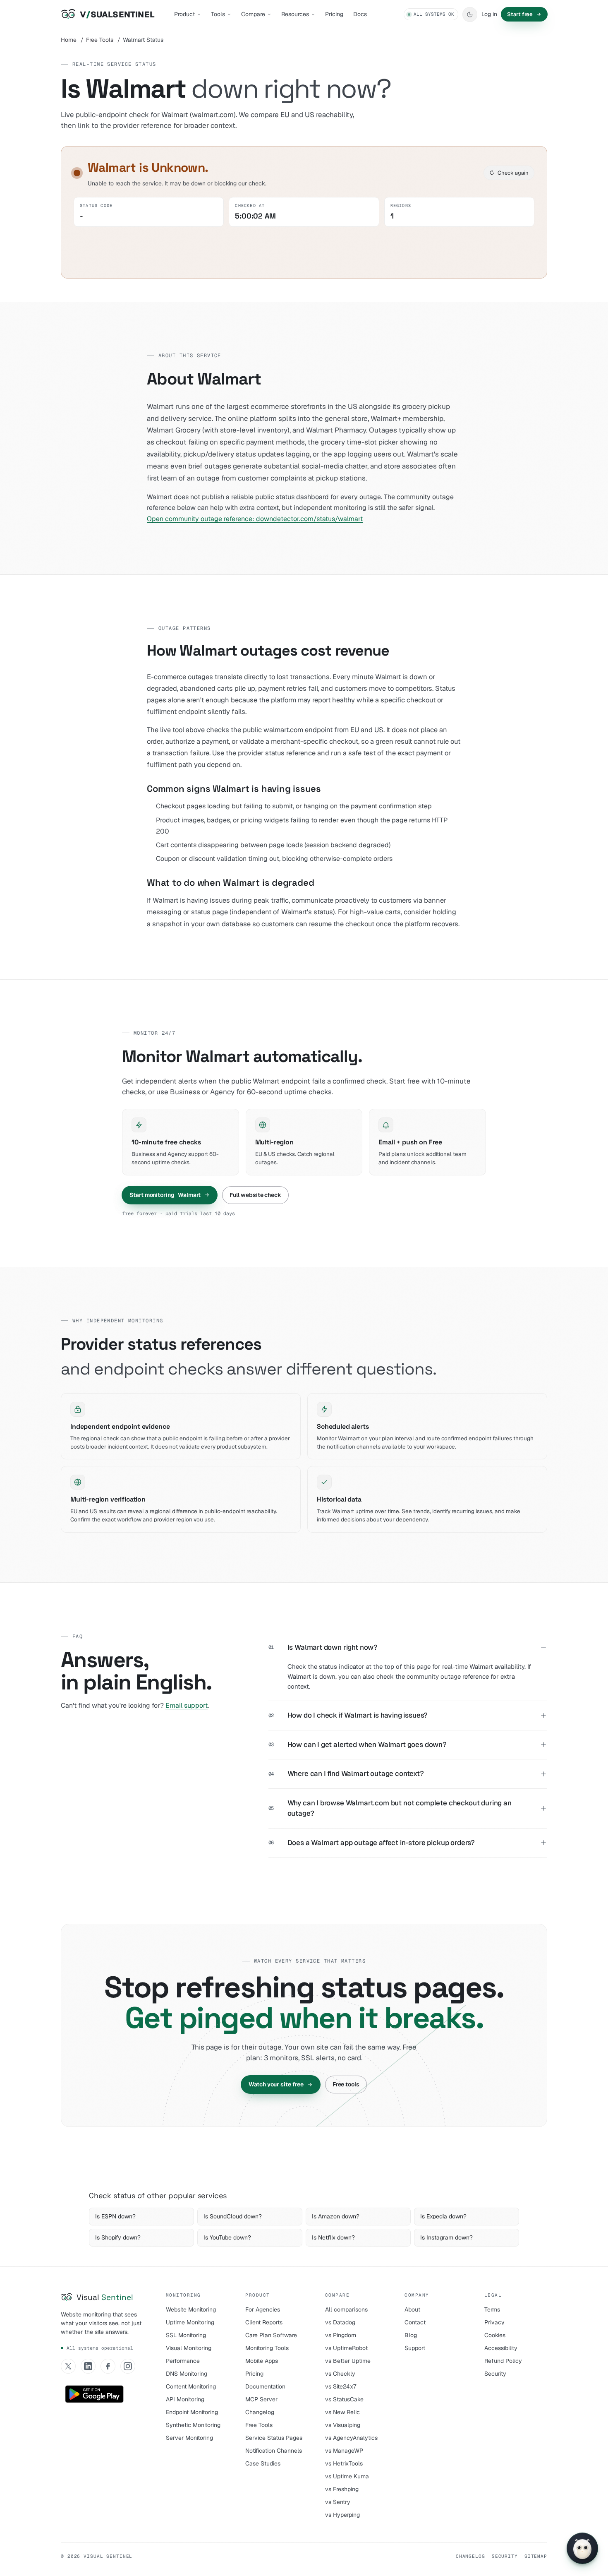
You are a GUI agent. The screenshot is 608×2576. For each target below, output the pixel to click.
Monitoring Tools (267, 2348)
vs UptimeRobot (346, 2348)
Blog (411, 2335)
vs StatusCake (344, 2399)
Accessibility (501, 2348)
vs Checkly (340, 2374)
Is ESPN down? (115, 2216)
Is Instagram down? (446, 2237)
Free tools (346, 2084)
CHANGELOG (470, 2556)
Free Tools (100, 40)
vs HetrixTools (344, 2463)
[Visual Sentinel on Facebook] (108, 2366)
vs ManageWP (344, 2451)
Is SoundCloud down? (233, 2216)
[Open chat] (582, 2548)
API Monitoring (185, 2399)
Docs (360, 14)
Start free (520, 14)
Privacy (494, 2322)
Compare (253, 14)
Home (69, 40)
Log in (489, 14)
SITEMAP (536, 2556)
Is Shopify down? (118, 2237)
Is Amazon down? (336, 2216)
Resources (295, 14)
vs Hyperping (342, 2515)
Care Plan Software (271, 2335)
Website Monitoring (191, 2309)
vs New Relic (342, 2412)
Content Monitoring (191, 2386)
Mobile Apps (262, 2361)
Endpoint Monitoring (192, 2412)
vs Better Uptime (348, 2361)
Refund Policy (503, 2361)
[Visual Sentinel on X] (68, 2366)
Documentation (265, 2386)
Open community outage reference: (255, 519)
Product (184, 14)
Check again (509, 173)
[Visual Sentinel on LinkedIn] (88, 2366)
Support (415, 2348)
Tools (218, 14)
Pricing (334, 14)
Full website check (255, 1195)
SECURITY (505, 2556)
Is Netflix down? (333, 2237)
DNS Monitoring (187, 2374)
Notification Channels (274, 2451)
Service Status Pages (274, 2438)
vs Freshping (342, 2489)
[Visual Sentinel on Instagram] (128, 2366)
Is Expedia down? (443, 2216)
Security (495, 2374)
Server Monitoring (189, 2438)
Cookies (495, 2335)
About (412, 2309)
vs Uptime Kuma (347, 2476)
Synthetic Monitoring (193, 2425)
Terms (492, 2309)
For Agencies (263, 2309)
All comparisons (346, 2309)
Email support (187, 1705)
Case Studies (263, 2463)
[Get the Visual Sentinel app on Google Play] (94, 2394)
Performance (183, 2361)
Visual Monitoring (189, 2348)
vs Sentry (338, 2502)
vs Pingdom (341, 2335)
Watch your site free (276, 2084)
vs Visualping (343, 2425)
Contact (415, 2322)
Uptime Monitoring (190, 2322)
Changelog (260, 2412)
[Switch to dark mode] (470, 14)
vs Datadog (340, 2322)
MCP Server (261, 2399)
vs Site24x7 (341, 2386)
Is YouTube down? (227, 2237)
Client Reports (264, 2322)
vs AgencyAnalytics (351, 2438)
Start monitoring (165, 1195)
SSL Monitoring (186, 2335)
